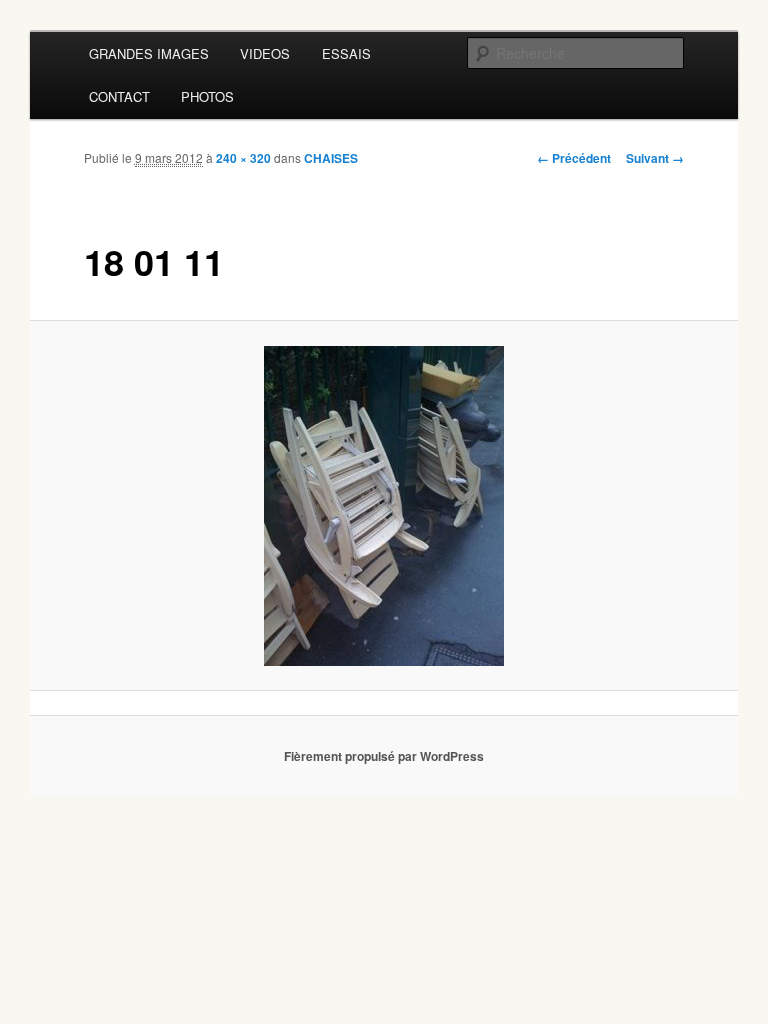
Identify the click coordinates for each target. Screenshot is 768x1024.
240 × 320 (243, 158)
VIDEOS (265, 53)
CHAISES (331, 158)
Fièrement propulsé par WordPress (384, 756)
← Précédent (574, 158)
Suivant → (655, 158)
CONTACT (119, 96)
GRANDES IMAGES (149, 53)
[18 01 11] (384, 506)
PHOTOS (207, 96)
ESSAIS (346, 53)
